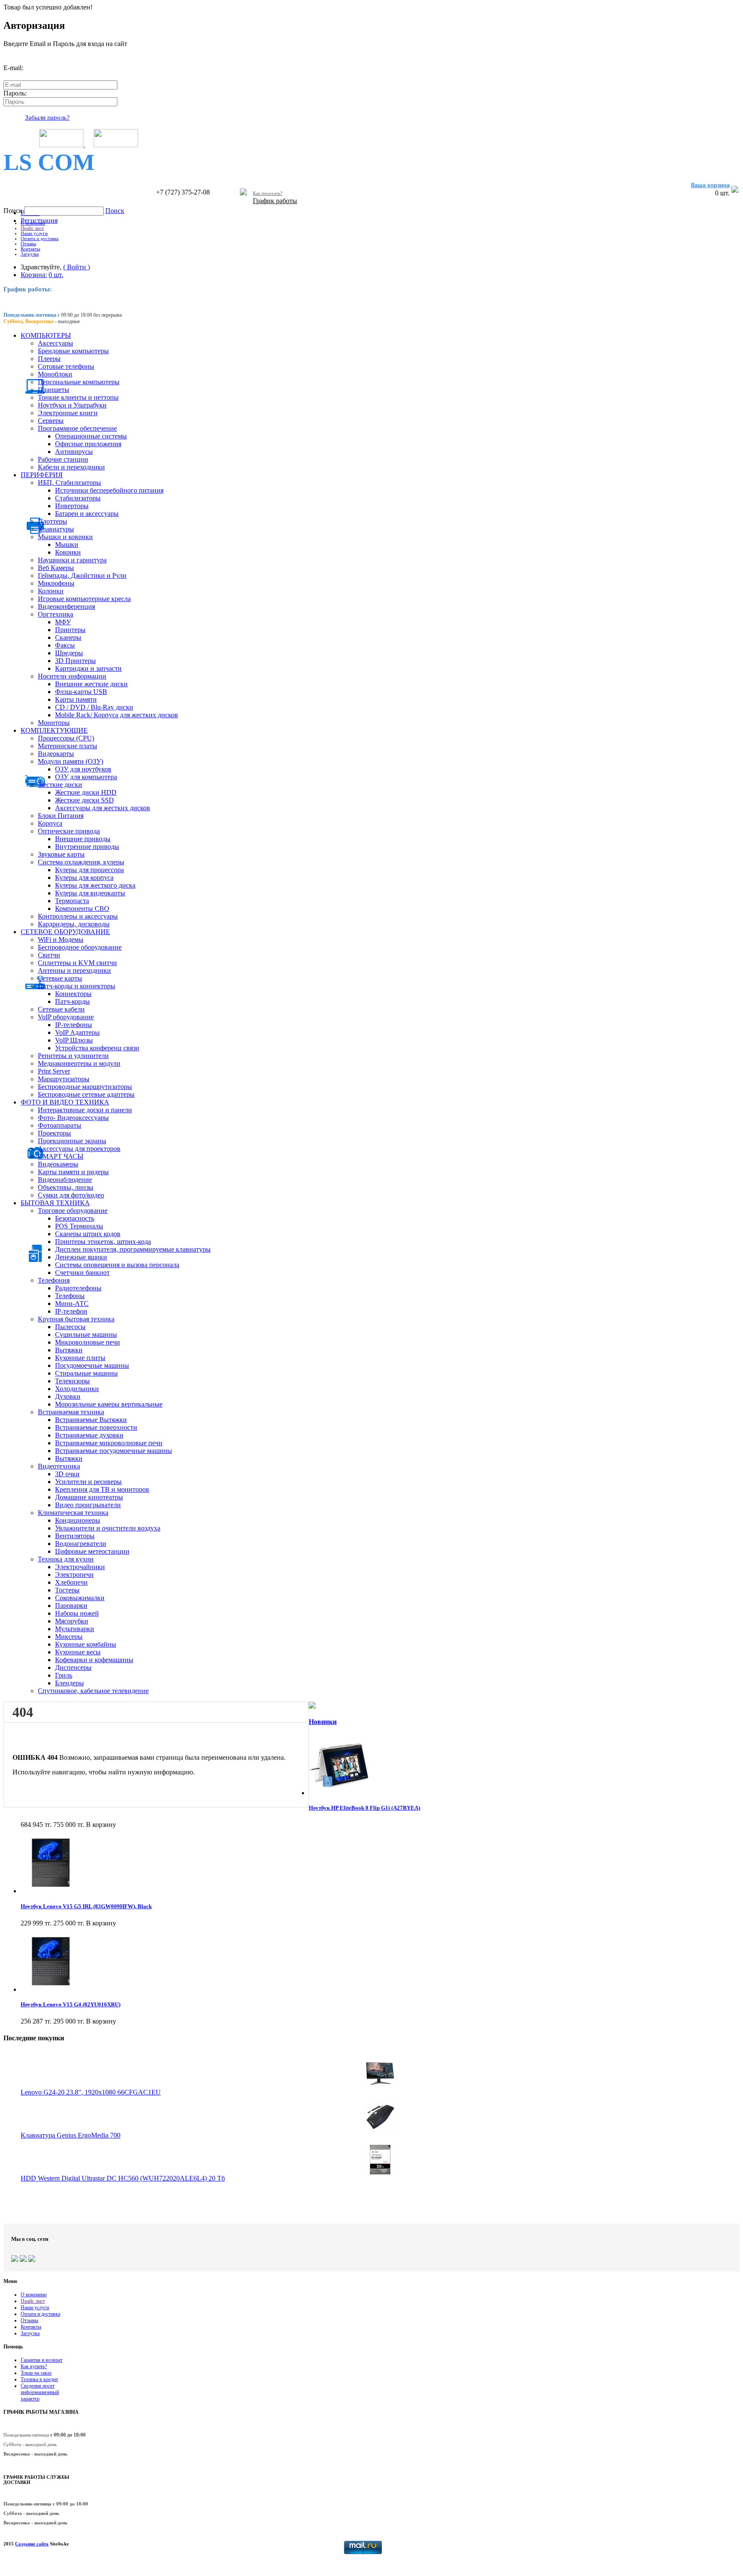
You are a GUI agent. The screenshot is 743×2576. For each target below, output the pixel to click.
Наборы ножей (77, 1613)
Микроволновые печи (88, 1342)
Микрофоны (56, 583)
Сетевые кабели (61, 1009)
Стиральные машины (86, 1373)
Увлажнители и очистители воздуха (108, 1528)
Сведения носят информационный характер (40, 2392)
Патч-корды (72, 1001)
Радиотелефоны (78, 1288)
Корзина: (34, 275)
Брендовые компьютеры (73, 351)
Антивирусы (74, 452)
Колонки (51, 591)
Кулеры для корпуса (84, 878)
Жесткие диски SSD (84, 800)
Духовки (68, 1396)
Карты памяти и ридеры (73, 1172)
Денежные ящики (81, 1257)
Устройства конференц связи (97, 1048)
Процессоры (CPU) (66, 738)
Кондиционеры (78, 1520)
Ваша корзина (710, 185)
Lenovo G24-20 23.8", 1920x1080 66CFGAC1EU (91, 2092)
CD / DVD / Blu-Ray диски (94, 707)
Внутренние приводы (87, 847)
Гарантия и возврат (41, 2360)
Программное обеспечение (77, 428)
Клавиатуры (56, 529)
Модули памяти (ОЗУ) (71, 761)
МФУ (63, 622)
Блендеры (69, 1683)
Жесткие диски (60, 785)
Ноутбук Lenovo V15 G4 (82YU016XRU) (71, 2004)
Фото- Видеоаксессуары (73, 1118)
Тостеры (67, 1590)
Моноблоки (55, 374)
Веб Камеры (56, 568)
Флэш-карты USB (81, 692)
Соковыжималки (80, 1598)
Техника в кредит (39, 2379)
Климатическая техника (73, 1513)
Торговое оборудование (73, 1211)
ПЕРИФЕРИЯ (42, 475)
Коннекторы (73, 994)
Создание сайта (32, 2544)
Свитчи (49, 955)
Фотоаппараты (60, 1125)
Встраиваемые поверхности (96, 1427)
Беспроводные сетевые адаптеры (86, 1094)
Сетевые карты (60, 978)
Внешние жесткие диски (91, 684)
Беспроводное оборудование (80, 947)
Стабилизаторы (78, 498)
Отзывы (28, 244)
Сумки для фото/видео (71, 1195)
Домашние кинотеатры (89, 1497)
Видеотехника (59, 1466)
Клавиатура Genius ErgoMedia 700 (71, 2135)
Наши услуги (34, 233)
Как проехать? (268, 193)
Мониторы (54, 723)
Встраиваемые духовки (89, 1435)
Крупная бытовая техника (76, 1319)
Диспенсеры (73, 1667)
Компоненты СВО (82, 909)
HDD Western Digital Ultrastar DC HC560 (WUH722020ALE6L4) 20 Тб (123, 2178)
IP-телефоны (74, 1025)
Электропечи (74, 1575)
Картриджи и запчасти (88, 668)
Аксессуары (55, 343)
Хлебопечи (71, 1582)
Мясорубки (72, 1621)
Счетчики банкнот (82, 1273)
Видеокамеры (58, 1164)
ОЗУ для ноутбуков (83, 769)
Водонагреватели (81, 1544)
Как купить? (34, 2366)
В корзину (101, 1825)
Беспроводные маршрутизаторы (85, 1087)
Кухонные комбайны (86, 1644)
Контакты (30, 249)
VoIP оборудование (66, 1017)
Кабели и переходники (71, 467)
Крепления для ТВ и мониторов (102, 1489)
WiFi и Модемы (61, 939)
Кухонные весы (78, 1652)
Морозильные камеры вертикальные (109, 1404)
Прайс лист (32, 228)
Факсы (65, 645)
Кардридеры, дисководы (74, 924)
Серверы (51, 421)
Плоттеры (52, 521)
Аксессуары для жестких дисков (103, 808)
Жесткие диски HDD (86, 792)
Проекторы (54, 1133)
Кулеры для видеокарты (90, 893)
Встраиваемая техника (71, 1412)
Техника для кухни (66, 1559)
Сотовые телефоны (66, 366)
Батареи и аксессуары (87, 514)
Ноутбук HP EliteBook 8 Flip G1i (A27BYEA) (364, 1808)
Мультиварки (75, 1629)
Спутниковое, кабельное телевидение (93, 1691)
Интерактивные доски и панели (85, 1110)
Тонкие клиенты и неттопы (78, 397)
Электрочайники (80, 1567)
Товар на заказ (36, 2373)
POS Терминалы (79, 1226)
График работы (275, 201)
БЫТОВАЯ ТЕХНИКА (55, 1203)
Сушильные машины (86, 1334)
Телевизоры (72, 1381)
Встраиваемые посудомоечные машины (114, 1451)
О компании (33, 223)
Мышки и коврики (65, 537)
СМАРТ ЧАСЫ (61, 1156)
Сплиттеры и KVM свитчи (77, 963)
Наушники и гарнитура (72, 560)
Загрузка (30, 254)
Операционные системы (91, 436)
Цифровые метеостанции (92, 1551)
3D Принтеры (75, 661)
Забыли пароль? (47, 117)
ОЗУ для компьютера (86, 777)
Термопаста (72, 901)
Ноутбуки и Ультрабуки (72, 405)
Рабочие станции (63, 459)
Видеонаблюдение (65, 1180)
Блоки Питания (61, 816)
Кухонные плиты (80, 1358)
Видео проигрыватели (88, 1505)
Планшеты (54, 390)
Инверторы (72, 506)
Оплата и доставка (40, 238)
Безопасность (75, 1218)
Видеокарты (56, 754)
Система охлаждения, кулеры (81, 862)
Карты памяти (76, 699)
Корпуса (50, 823)
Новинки (323, 1722)
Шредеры (69, 653)
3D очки (67, 1474)
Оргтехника (55, 614)
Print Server (54, 1071)
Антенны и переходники (74, 970)
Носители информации (72, 676)
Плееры (49, 359)
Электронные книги (68, 413)
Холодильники (77, 1389)
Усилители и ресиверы (88, 1482)
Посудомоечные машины (92, 1365)
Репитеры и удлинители (73, 1056)
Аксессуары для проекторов (79, 1149)
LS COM (49, 162)
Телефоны (70, 1296)
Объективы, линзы (66, 1187)
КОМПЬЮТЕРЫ (46, 335)
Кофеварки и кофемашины (94, 1660)
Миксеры (69, 1637)
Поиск (14, 211)
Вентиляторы (75, 1536)
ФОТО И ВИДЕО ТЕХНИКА (65, 1102)
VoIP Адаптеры (77, 1032)
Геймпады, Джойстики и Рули (82, 575)
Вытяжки (69, 1350)
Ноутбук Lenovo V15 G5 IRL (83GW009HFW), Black (86, 1906)
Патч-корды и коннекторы (77, 986)
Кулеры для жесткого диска (95, 885)
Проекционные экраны (72, 1141)
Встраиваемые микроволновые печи (109, 1443)
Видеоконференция (66, 606)
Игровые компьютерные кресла (84, 599)
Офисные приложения (88, 444)
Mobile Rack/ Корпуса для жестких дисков (117, 715)
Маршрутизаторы (64, 1079)
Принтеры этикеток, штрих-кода (103, 1242)
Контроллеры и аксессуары (78, 916)
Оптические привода (69, 831)
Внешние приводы (83, 839)
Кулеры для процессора (89, 870)
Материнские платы (68, 746)
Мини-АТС (72, 1303)
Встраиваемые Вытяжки (91, 1420)
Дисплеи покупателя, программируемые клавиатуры (133, 1249)
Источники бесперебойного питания (109, 490)
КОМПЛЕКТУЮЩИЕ (54, 730)
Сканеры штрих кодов (88, 1234)
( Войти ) (77, 267)
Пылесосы (70, 1327)
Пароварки (71, 1606)
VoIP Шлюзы (74, 1040)
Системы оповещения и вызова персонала (117, 1265)
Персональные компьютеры (79, 382)
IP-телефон (71, 1311)
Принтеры (70, 630)
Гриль (64, 1675)
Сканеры (68, 637)
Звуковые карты (61, 854)
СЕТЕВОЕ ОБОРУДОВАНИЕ (65, 932)
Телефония (54, 1280)
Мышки (67, 545)
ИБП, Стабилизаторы (69, 483)
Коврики (68, 552)
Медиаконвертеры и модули (79, 1063)
